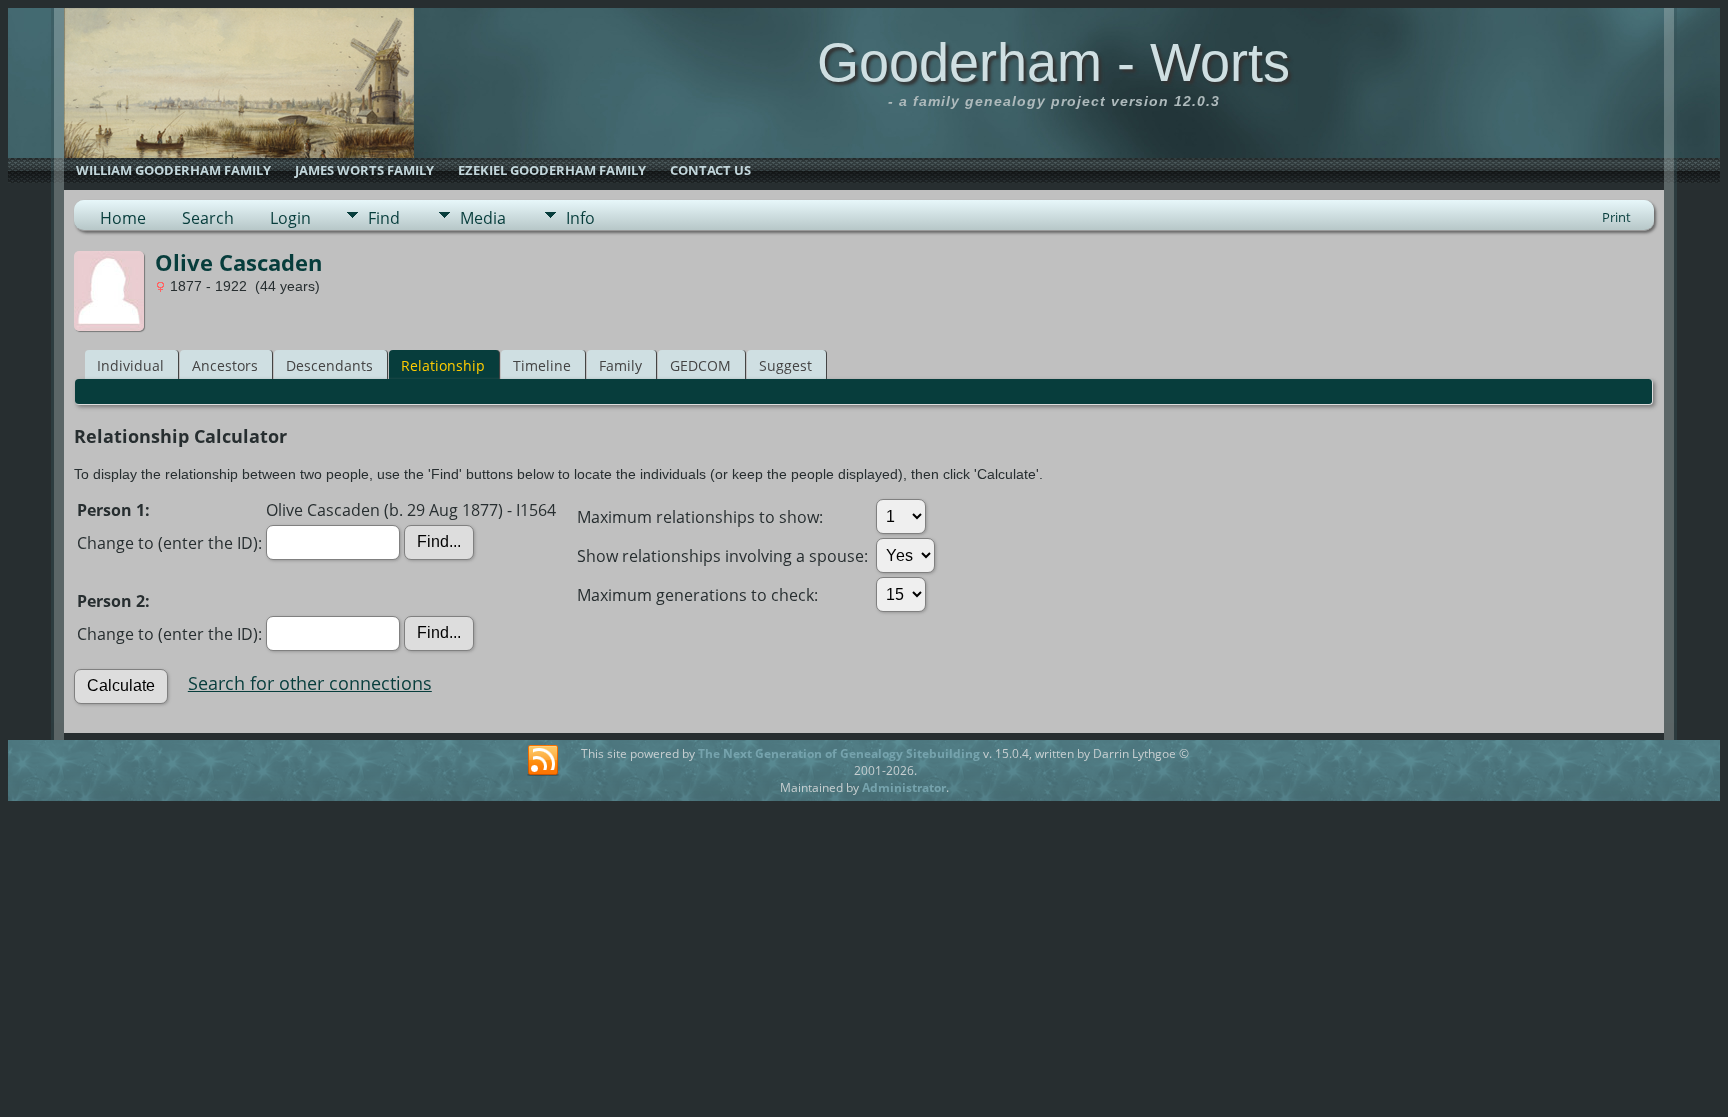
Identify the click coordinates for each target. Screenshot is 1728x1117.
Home (123, 218)
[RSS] (543, 761)
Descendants (329, 365)
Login (290, 218)
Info (580, 218)
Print (1616, 217)
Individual (130, 365)
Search (208, 218)
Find (384, 218)
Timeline (542, 365)
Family (620, 365)
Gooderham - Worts (1053, 62)
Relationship (443, 365)
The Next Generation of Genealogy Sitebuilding (839, 753)
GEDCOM (700, 365)
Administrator (904, 787)
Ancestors (225, 365)
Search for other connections (310, 683)
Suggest (785, 365)
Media (483, 218)
